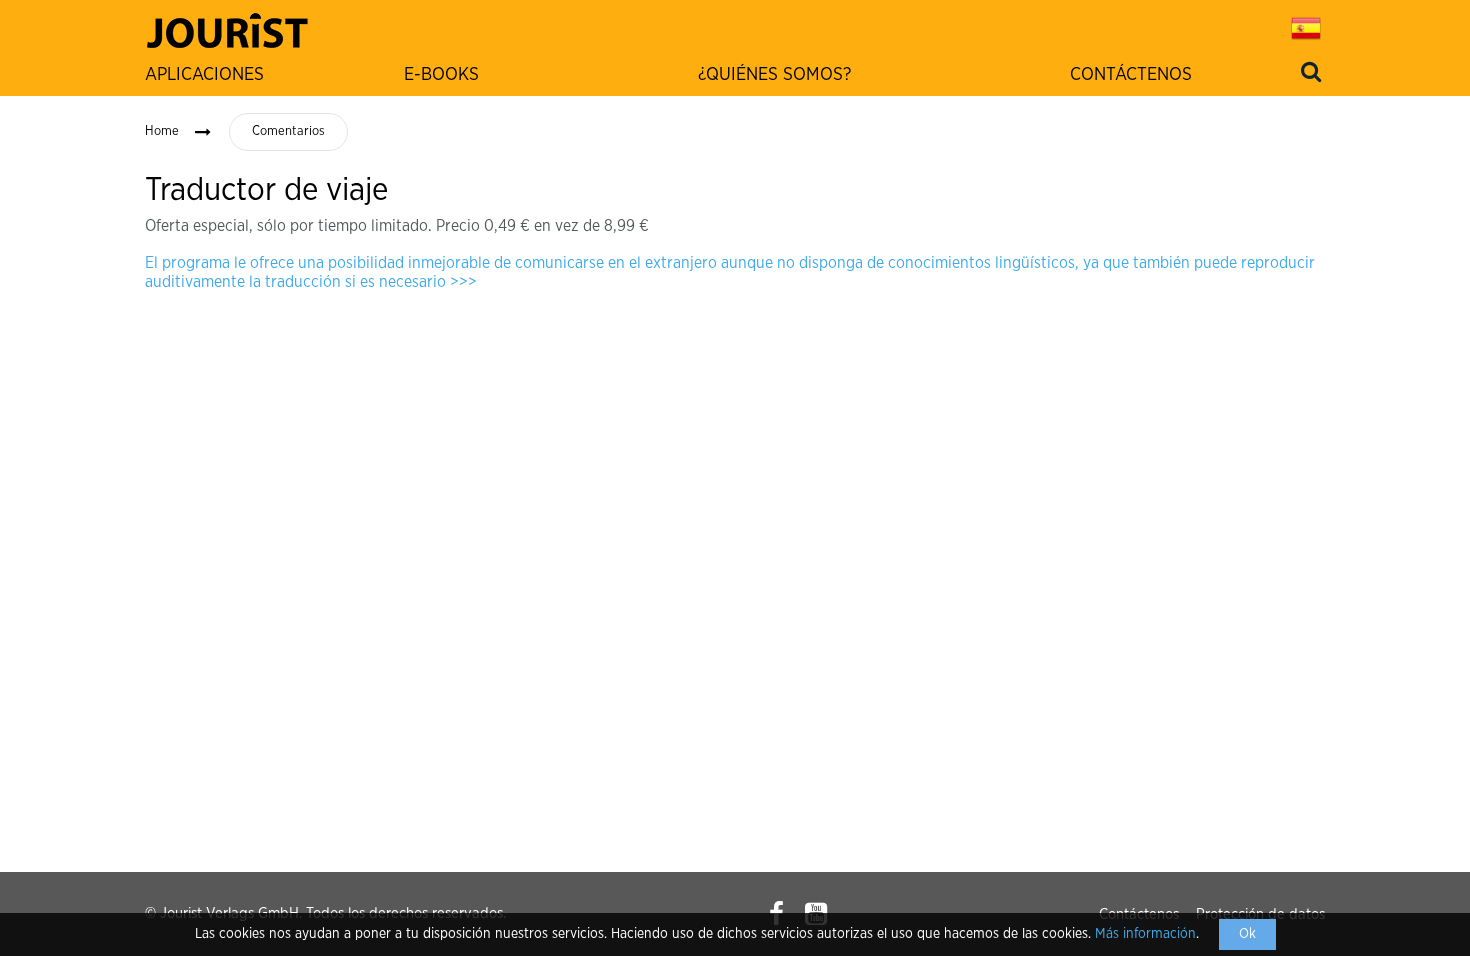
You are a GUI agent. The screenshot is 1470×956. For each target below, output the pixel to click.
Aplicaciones (204, 75)
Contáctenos (1131, 75)
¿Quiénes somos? (774, 75)
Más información (1145, 934)
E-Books (441, 75)
